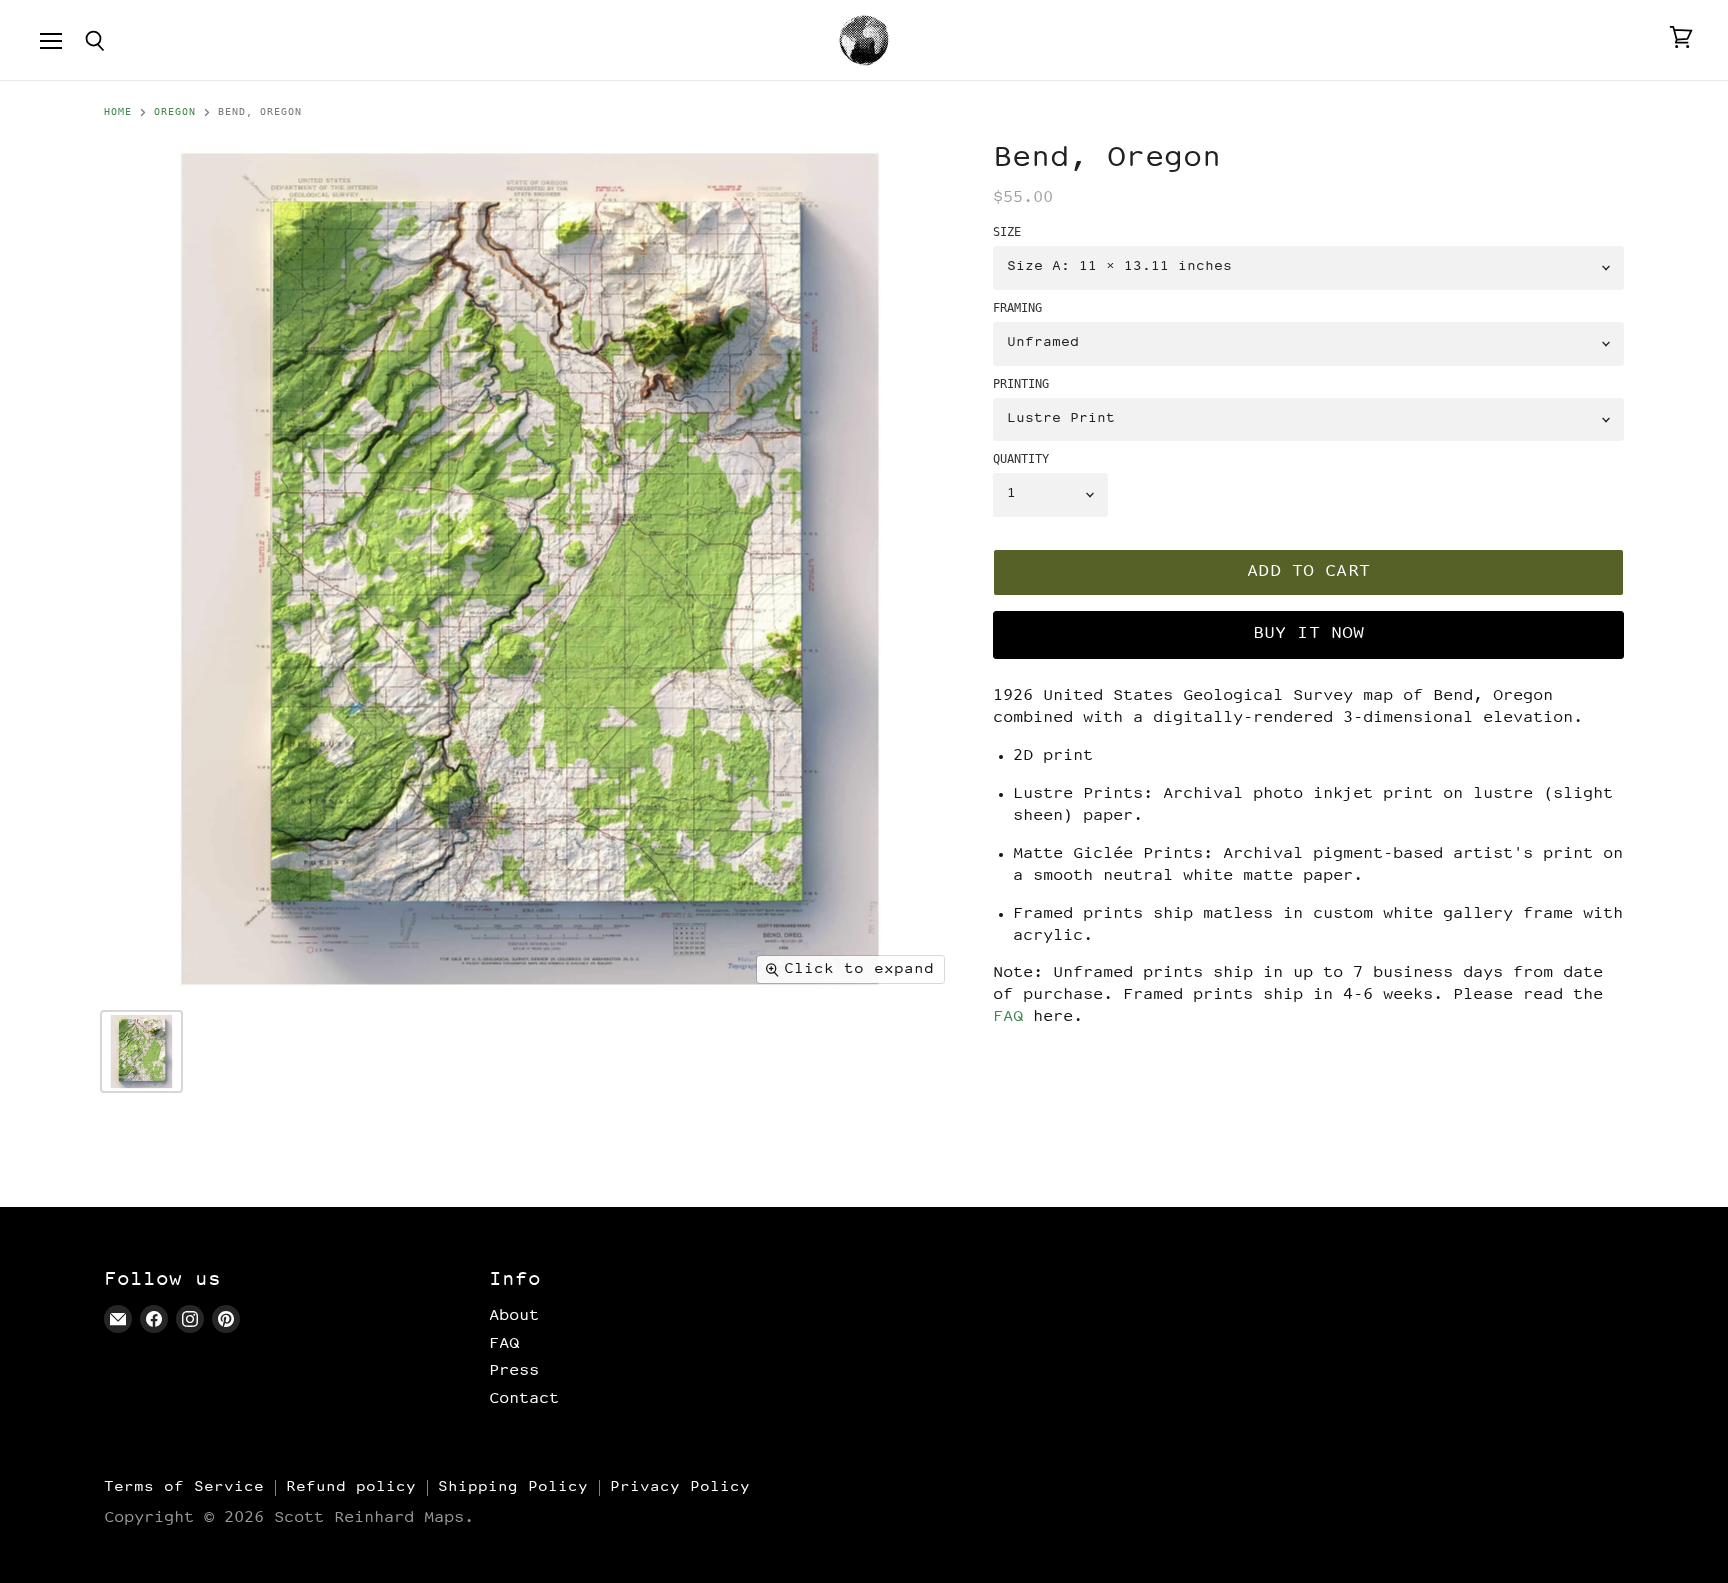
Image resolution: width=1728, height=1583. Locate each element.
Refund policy (351, 1487)
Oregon (175, 112)
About (514, 1316)
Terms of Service (184, 1487)
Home (118, 112)
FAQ (1008, 1017)
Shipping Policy (513, 1487)
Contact (524, 1399)
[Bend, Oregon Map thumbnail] (141, 1051)
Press (514, 1371)
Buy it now (1309, 634)
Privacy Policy (680, 1487)
